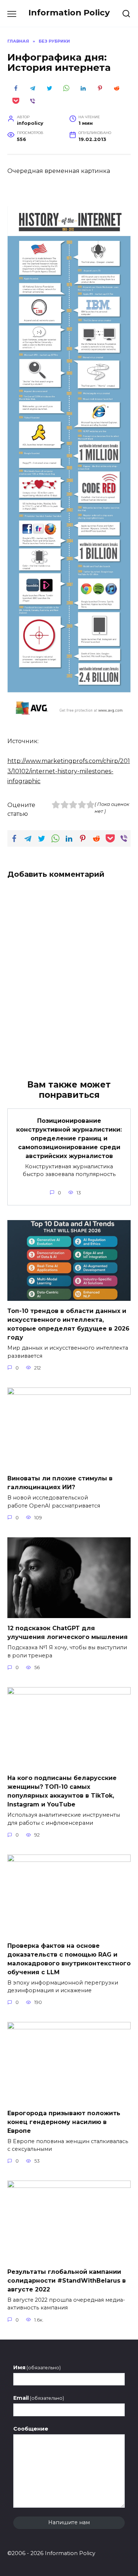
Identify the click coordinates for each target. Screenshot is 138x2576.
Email (39, 2398)
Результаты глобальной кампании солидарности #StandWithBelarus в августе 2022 (67, 2280)
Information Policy (69, 12)
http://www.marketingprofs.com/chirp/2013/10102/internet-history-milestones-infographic (69, 771)
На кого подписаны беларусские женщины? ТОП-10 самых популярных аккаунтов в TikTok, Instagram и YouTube (62, 1791)
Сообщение (31, 2429)
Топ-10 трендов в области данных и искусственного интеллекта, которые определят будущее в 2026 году (68, 1324)
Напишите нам (69, 2522)
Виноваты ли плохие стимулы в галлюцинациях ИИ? (60, 1483)
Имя (37, 2367)
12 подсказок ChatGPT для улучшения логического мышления (68, 1633)
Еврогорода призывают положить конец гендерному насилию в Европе (64, 2122)
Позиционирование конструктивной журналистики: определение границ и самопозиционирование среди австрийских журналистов (69, 1138)
